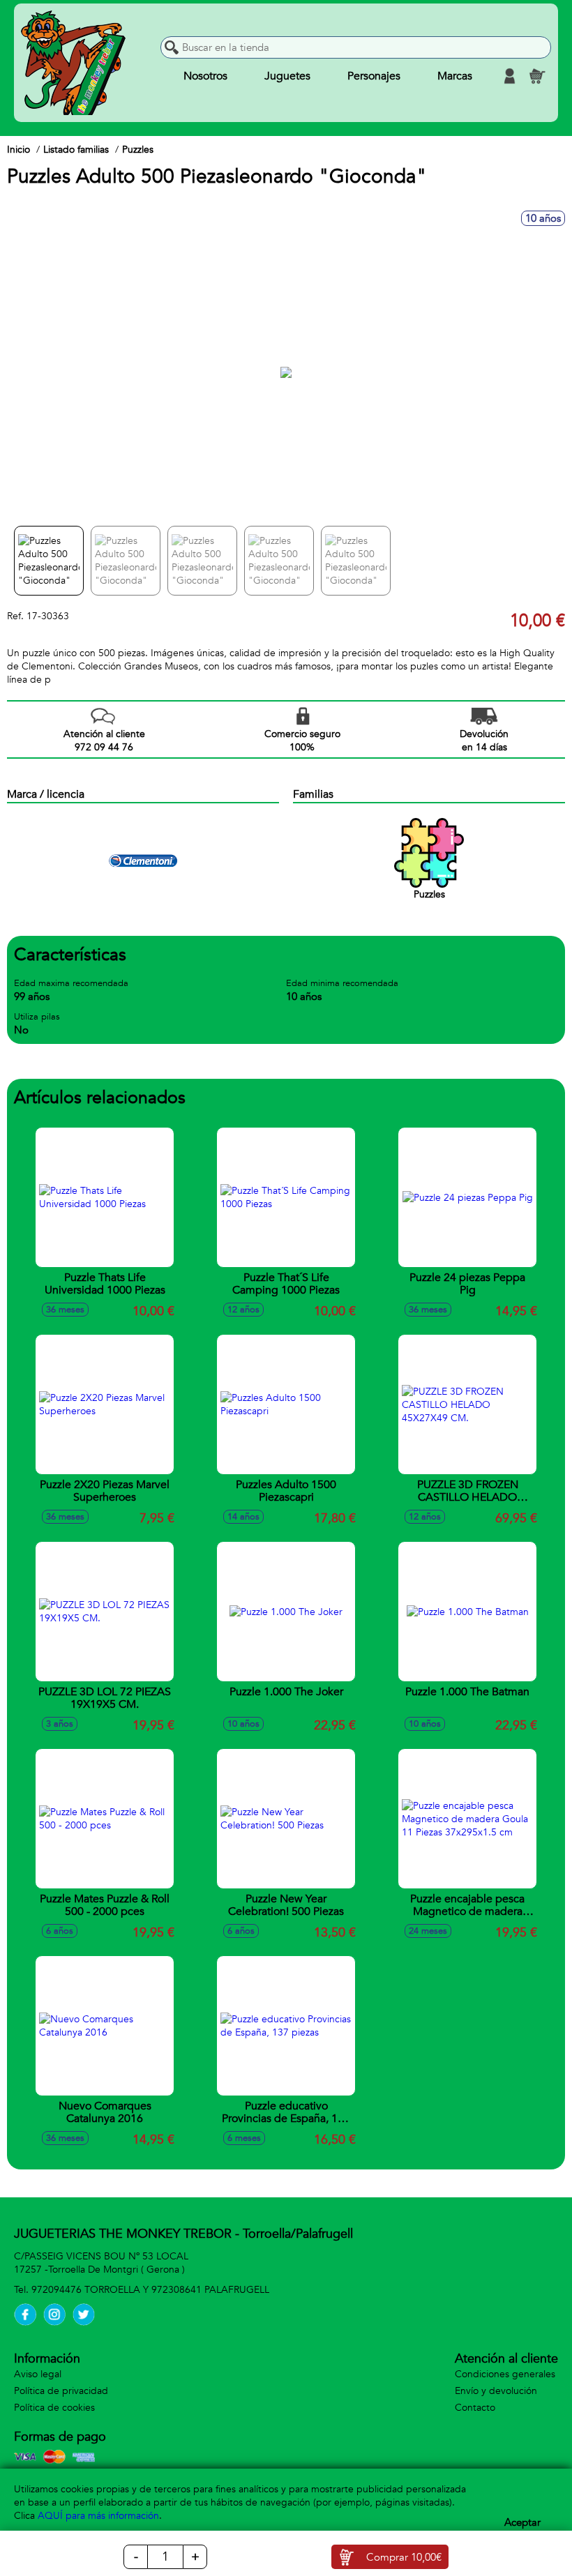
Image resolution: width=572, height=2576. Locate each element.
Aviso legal (38, 2374)
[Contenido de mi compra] (537, 76)
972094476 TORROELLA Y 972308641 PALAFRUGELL (150, 2290)
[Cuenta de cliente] (509, 76)
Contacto (475, 2408)
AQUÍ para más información (98, 2516)
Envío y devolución (496, 2391)
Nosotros (205, 76)
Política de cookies (54, 2408)
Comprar (404, 2557)
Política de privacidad (61, 2391)
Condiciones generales (505, 2374)
